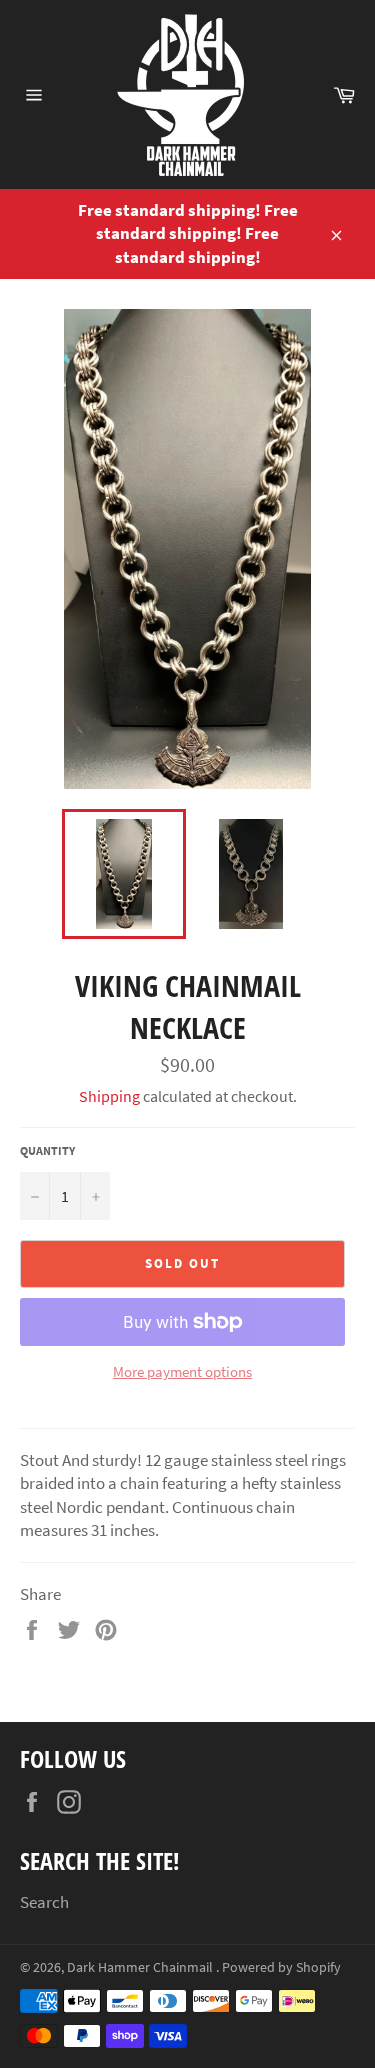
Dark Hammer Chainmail (141, 1967)
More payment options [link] (182, 1371)
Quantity (47, 1150)
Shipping (109, 1096)
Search (44, 1902)
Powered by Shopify (281, 1967)
